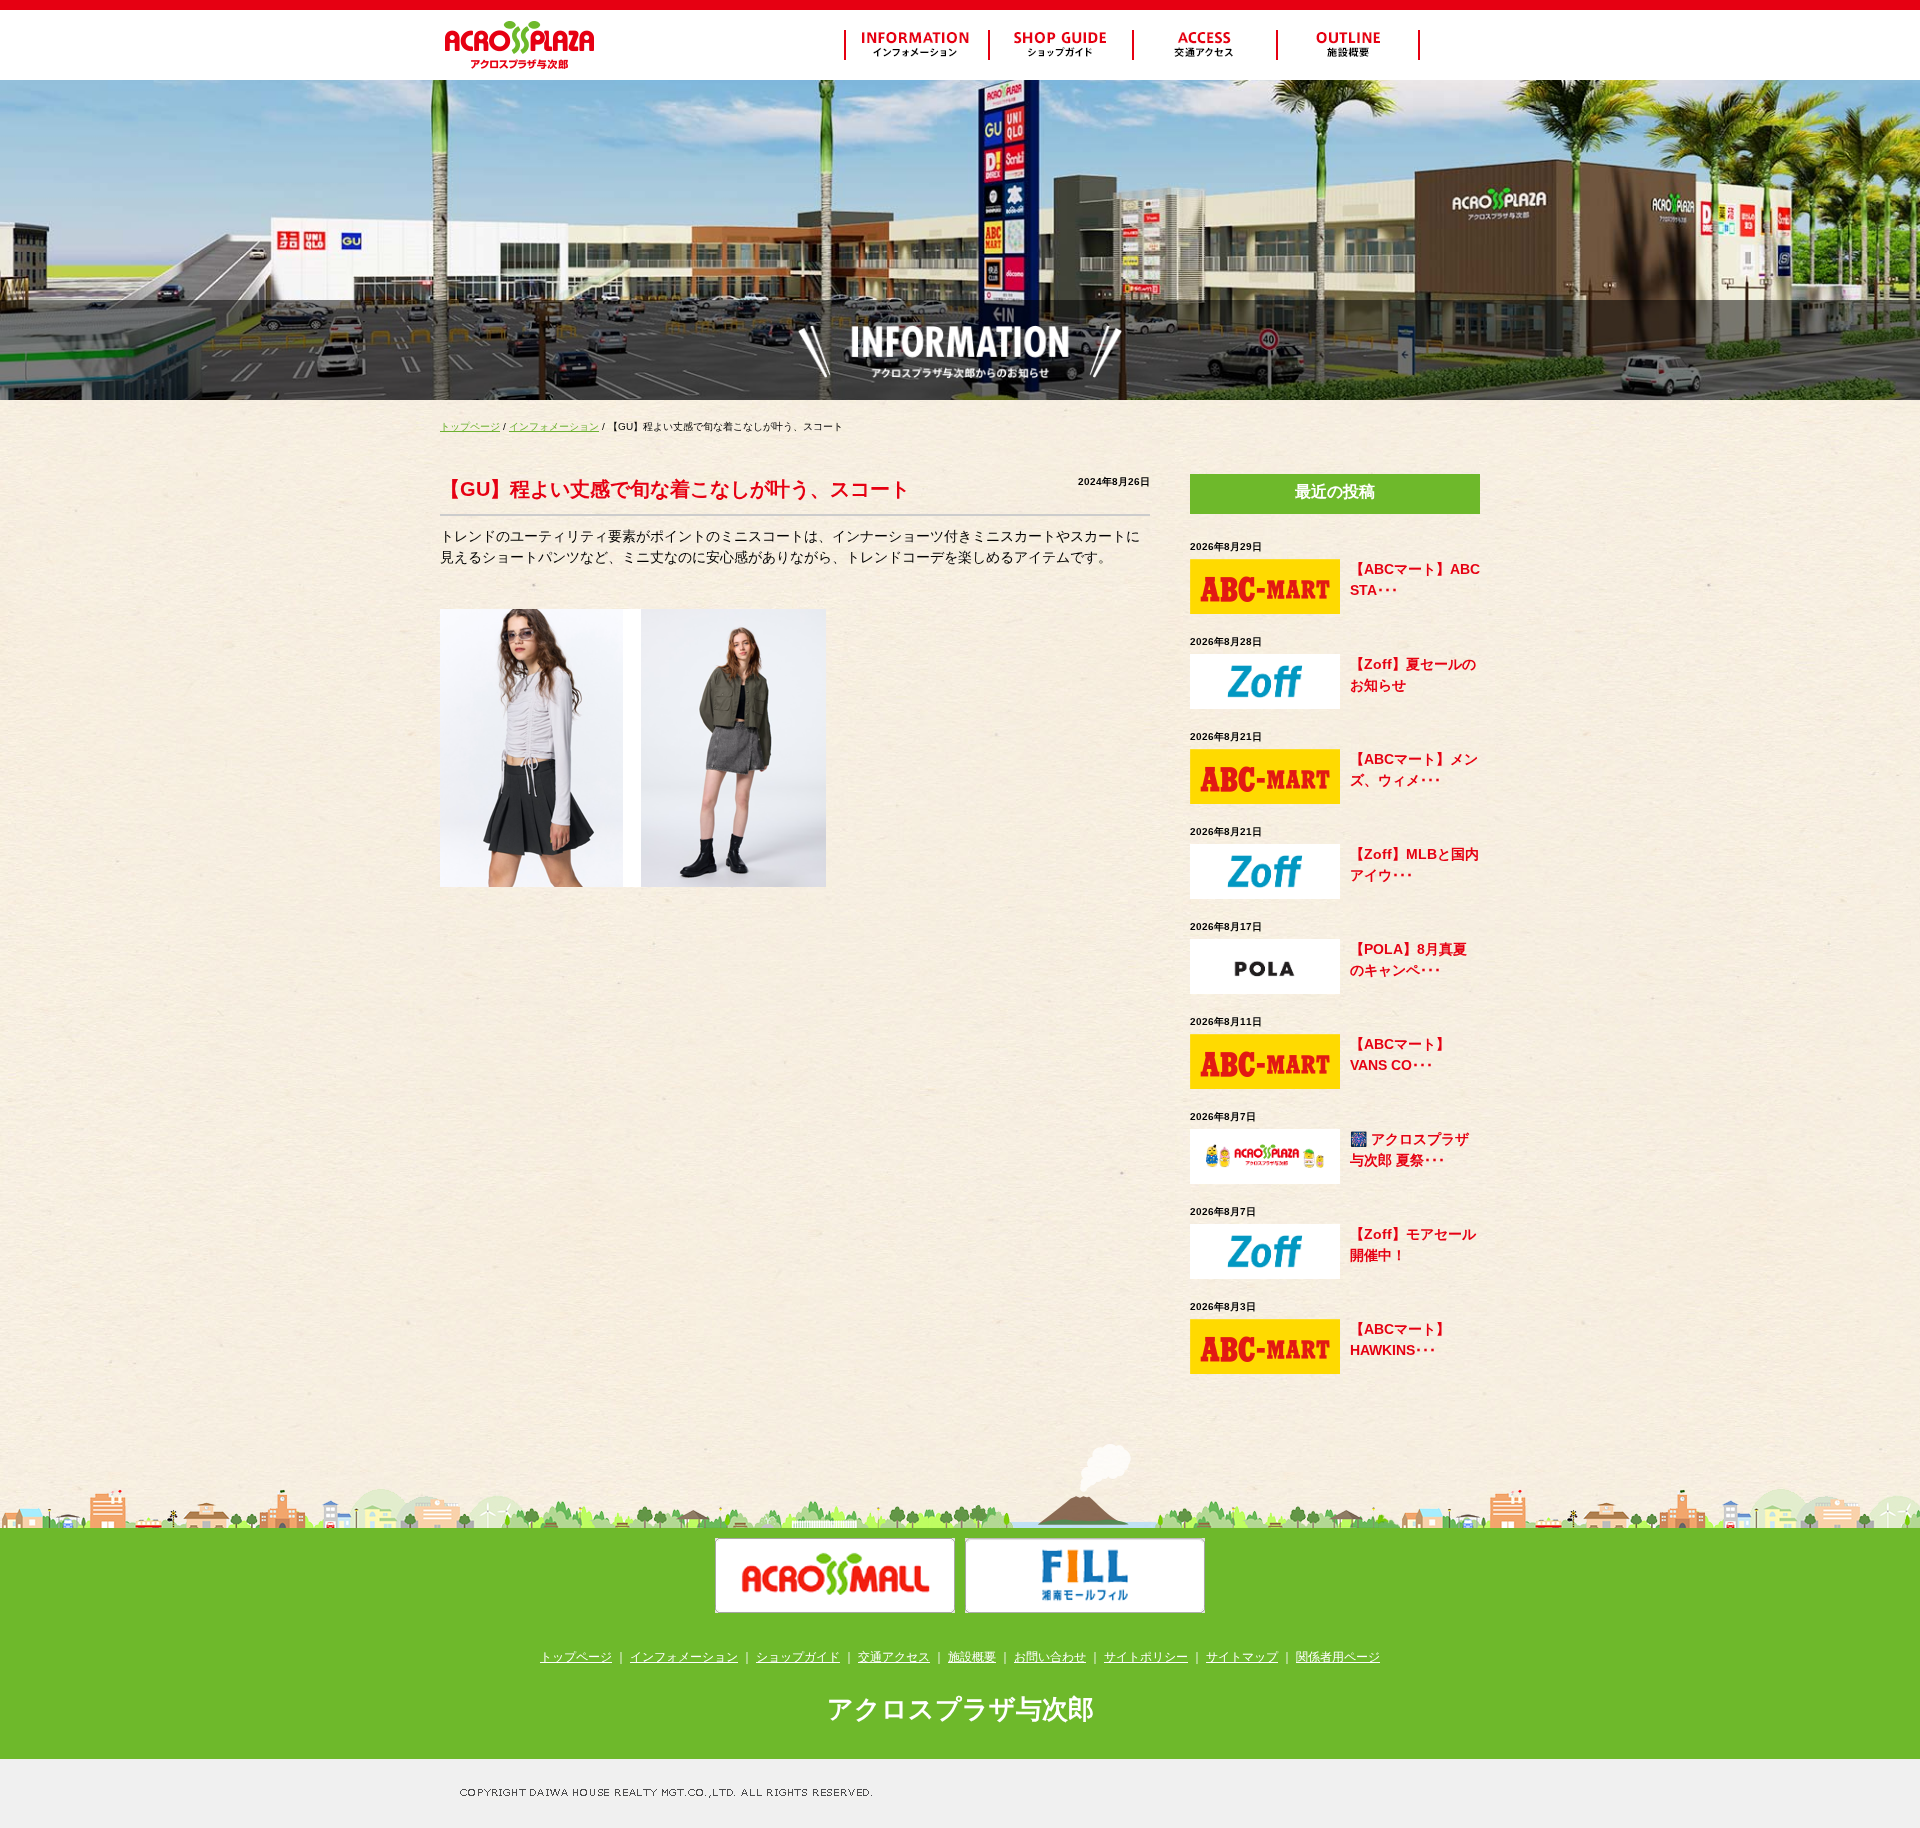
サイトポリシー (1146, 1657)
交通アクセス (894, 1657)
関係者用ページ (1338, 1657)
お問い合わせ (1050, 1657)
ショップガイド (798, 1657)
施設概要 (972, 1657)
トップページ (470, 426)
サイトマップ (1242, 1657)
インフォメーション (554, 426)
